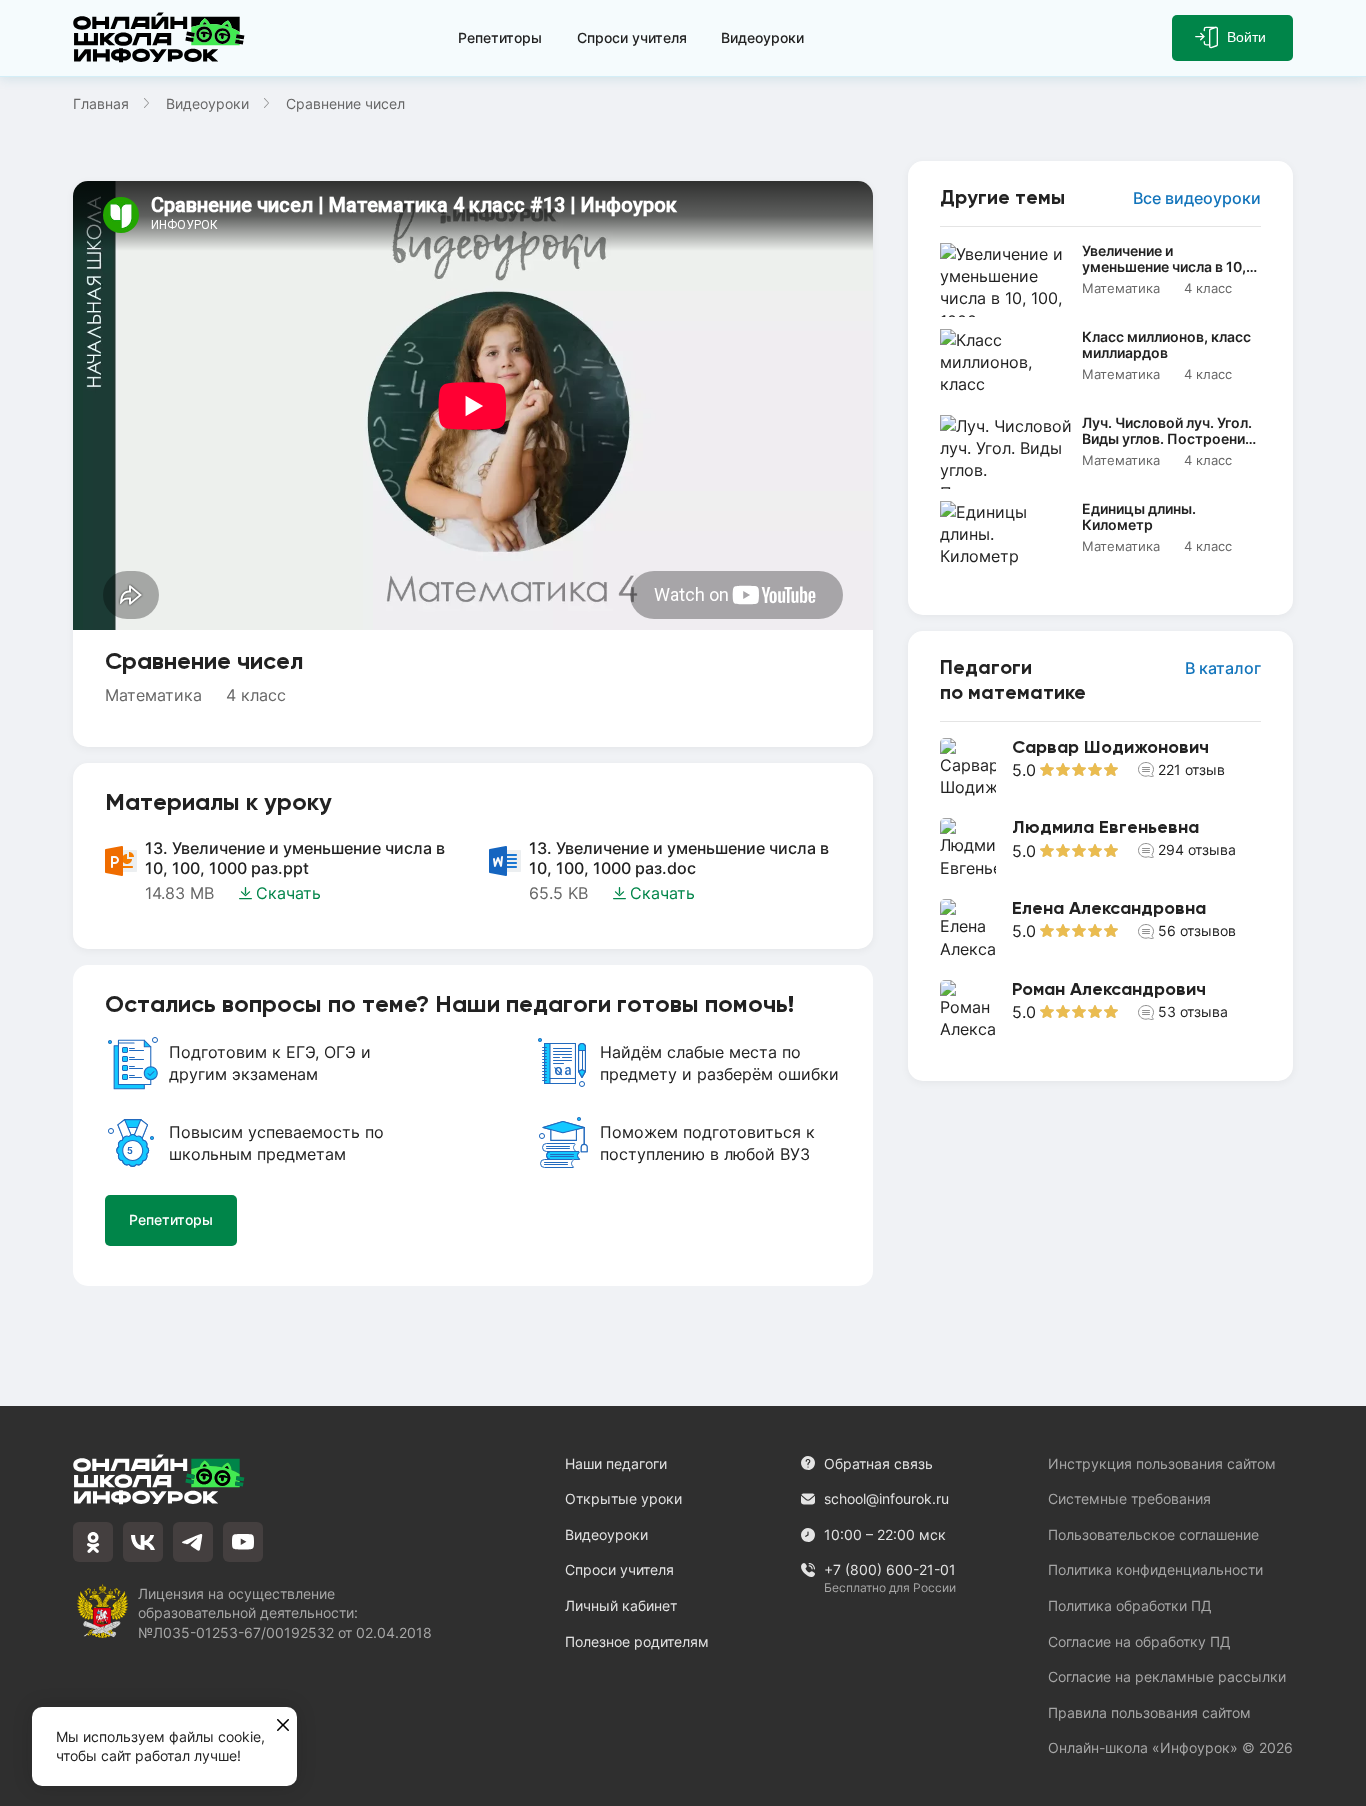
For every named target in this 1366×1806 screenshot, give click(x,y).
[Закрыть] (283, 1726)
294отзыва (1197, 849)
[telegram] (193, 1542)
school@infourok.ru (886, 1498)
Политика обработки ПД (1130, 1605)
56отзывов (1197, 930)
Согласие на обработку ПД (1139, 1641)
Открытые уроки (623, 1498)
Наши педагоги (616, 1463)
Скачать (288, 893)
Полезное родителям (637, 1641)
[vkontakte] (143, 1542)
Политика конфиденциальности (1155, 1569)
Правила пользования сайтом (1149, 1712)
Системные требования (1129, 1498)
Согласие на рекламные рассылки (1167, 1676)
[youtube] (243, 1542)
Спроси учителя (632, 37)
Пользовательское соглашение (1153, 1534)
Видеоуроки (762, 37)
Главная (101, 103)
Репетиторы (500, 37)
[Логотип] (163, 38)
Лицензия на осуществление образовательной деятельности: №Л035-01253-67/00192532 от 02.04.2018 (285, 1613)
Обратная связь (878, 1463)
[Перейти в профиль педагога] (1100, 768)
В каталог (1223, 668)
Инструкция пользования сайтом (1162, 1463)
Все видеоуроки (1197, 198)
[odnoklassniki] (93, 1542)
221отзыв (1191, 769)
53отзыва (1193, 1011)
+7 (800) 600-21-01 (890, 1570)
